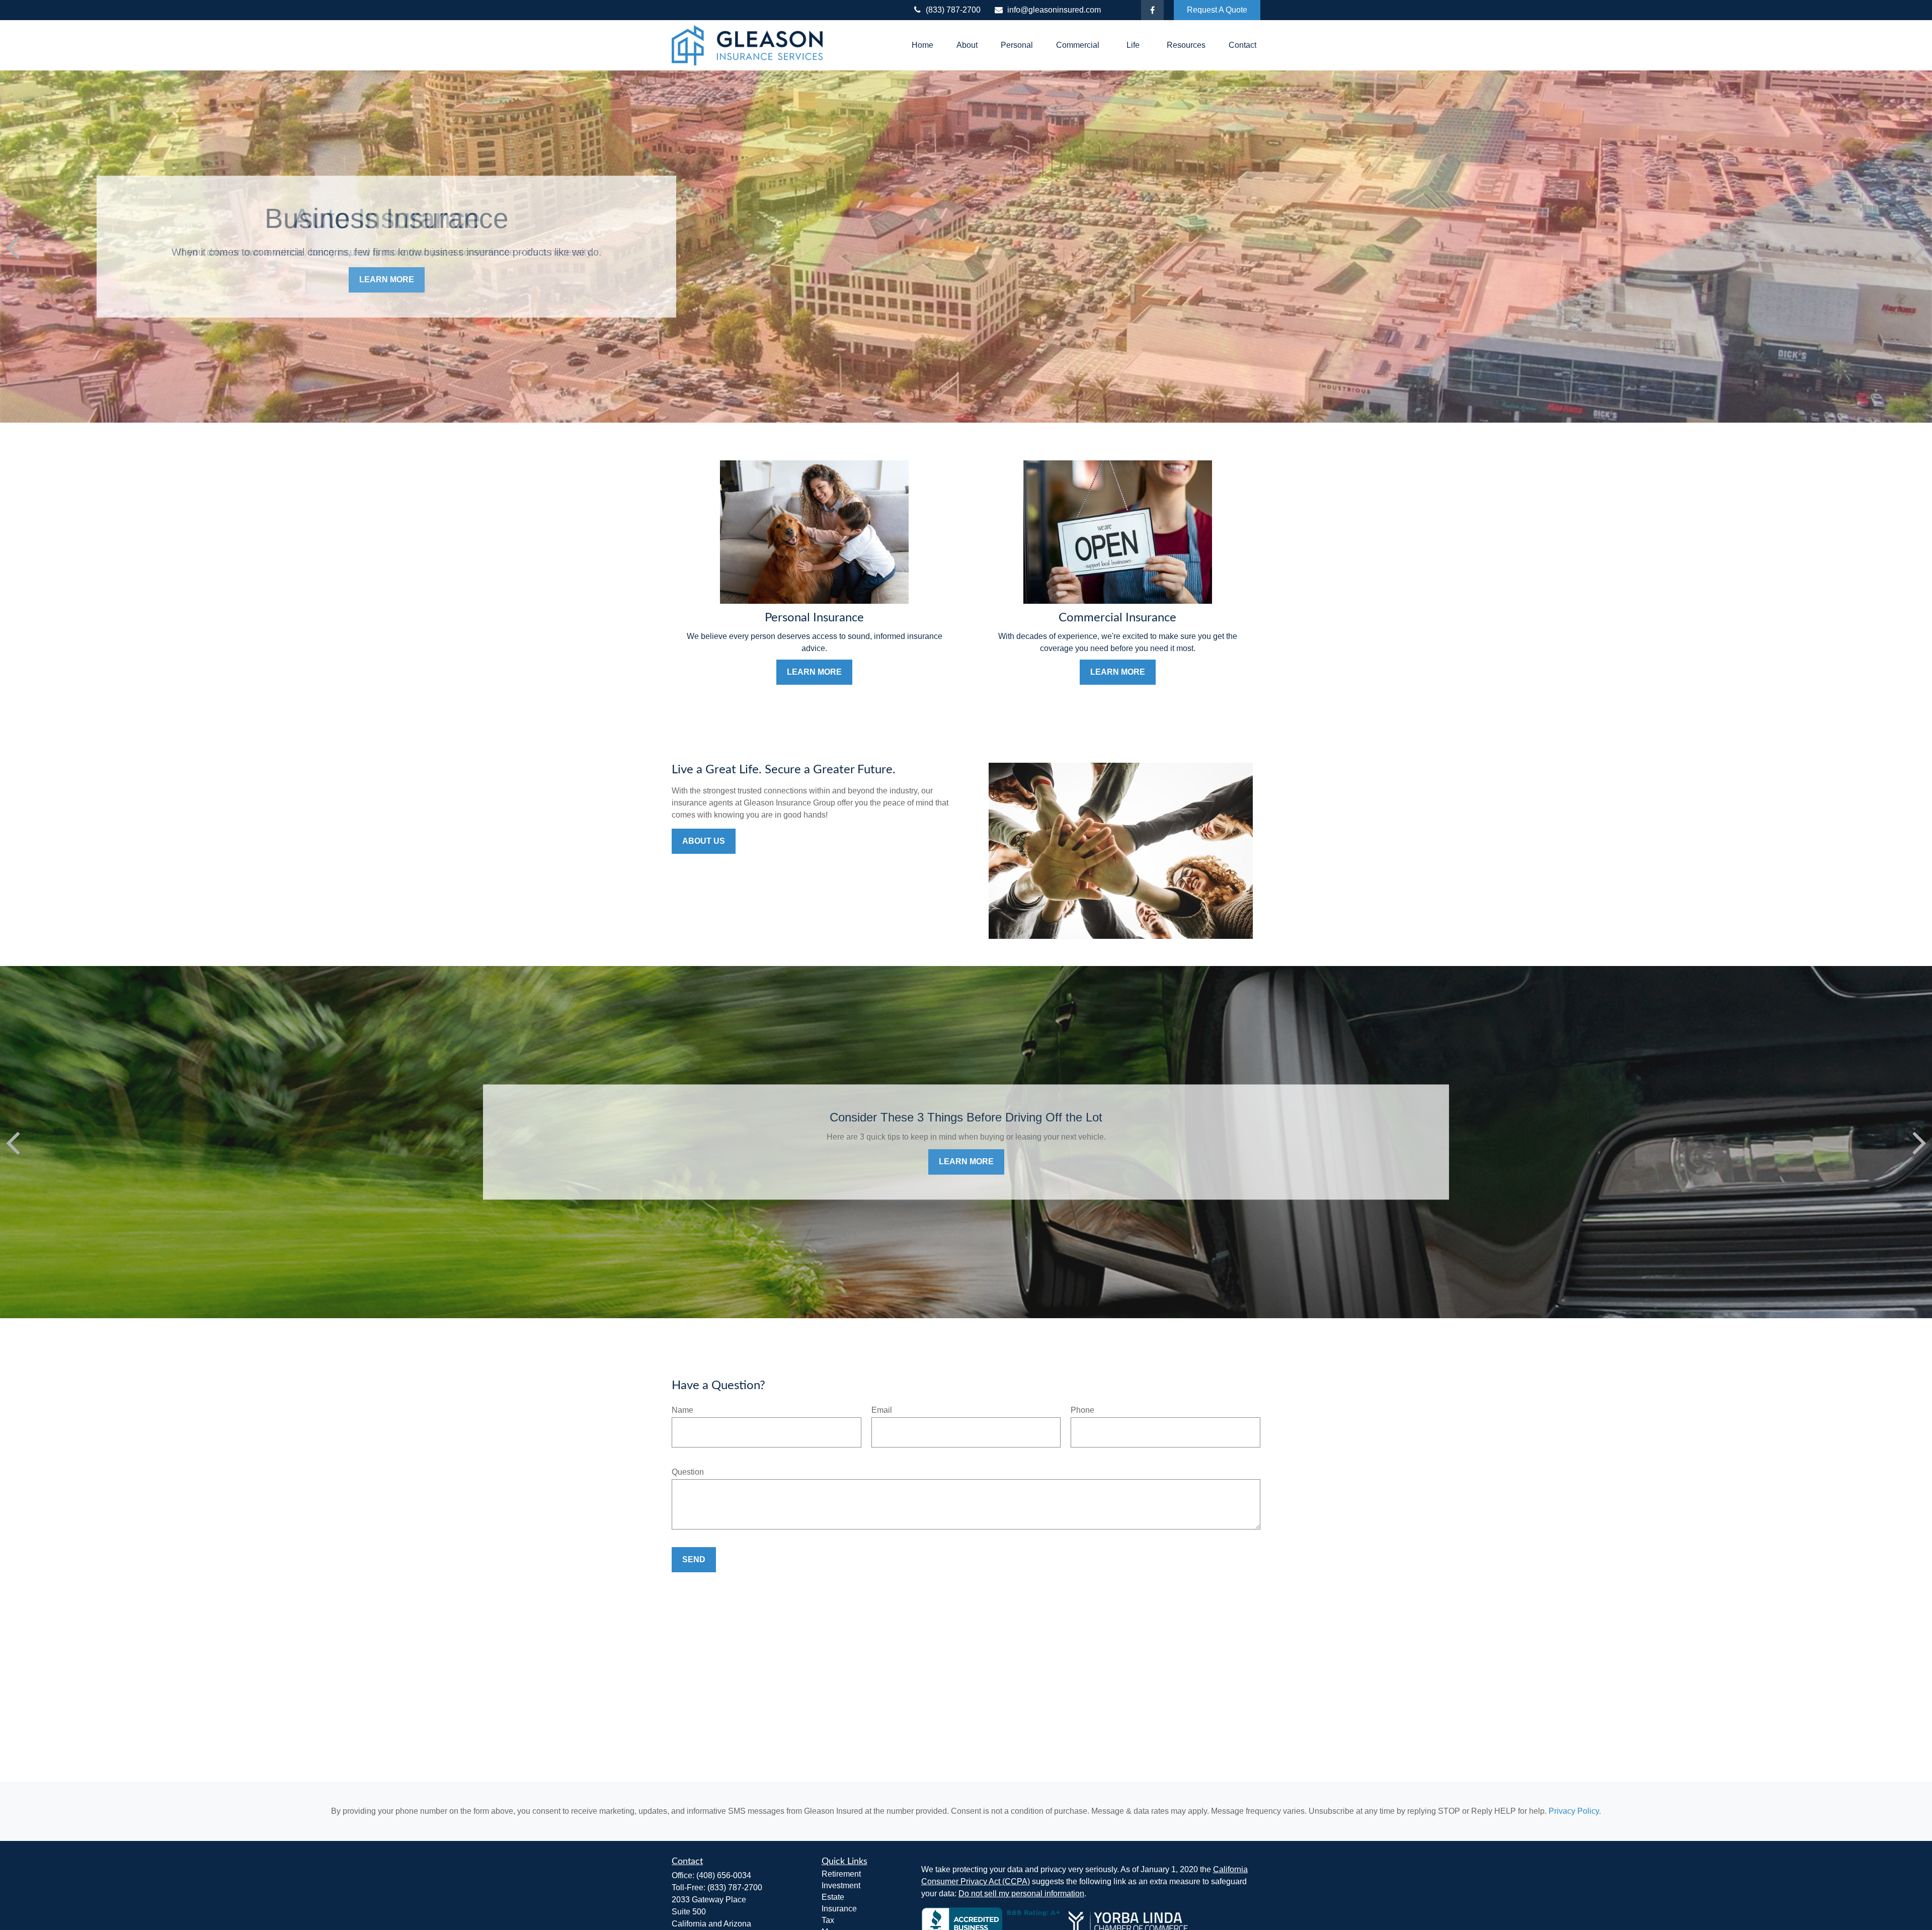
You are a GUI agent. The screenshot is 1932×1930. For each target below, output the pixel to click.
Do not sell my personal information (1021, 1894)
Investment (841, 1885)
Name (682, 1410)
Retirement (841, 1874)
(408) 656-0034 (724, 1875)
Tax (828, 1920)
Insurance (839, 1909)
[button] (922, 46)
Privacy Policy (1574, 1811)
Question (688, 1472)
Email (882, 1410)
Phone (1082, 1410)
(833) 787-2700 (953, 10)
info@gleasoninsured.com (1054, 10)
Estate (833, 1897)
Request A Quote (1217, 10)
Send (694, 1559)
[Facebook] (1152, 10)
